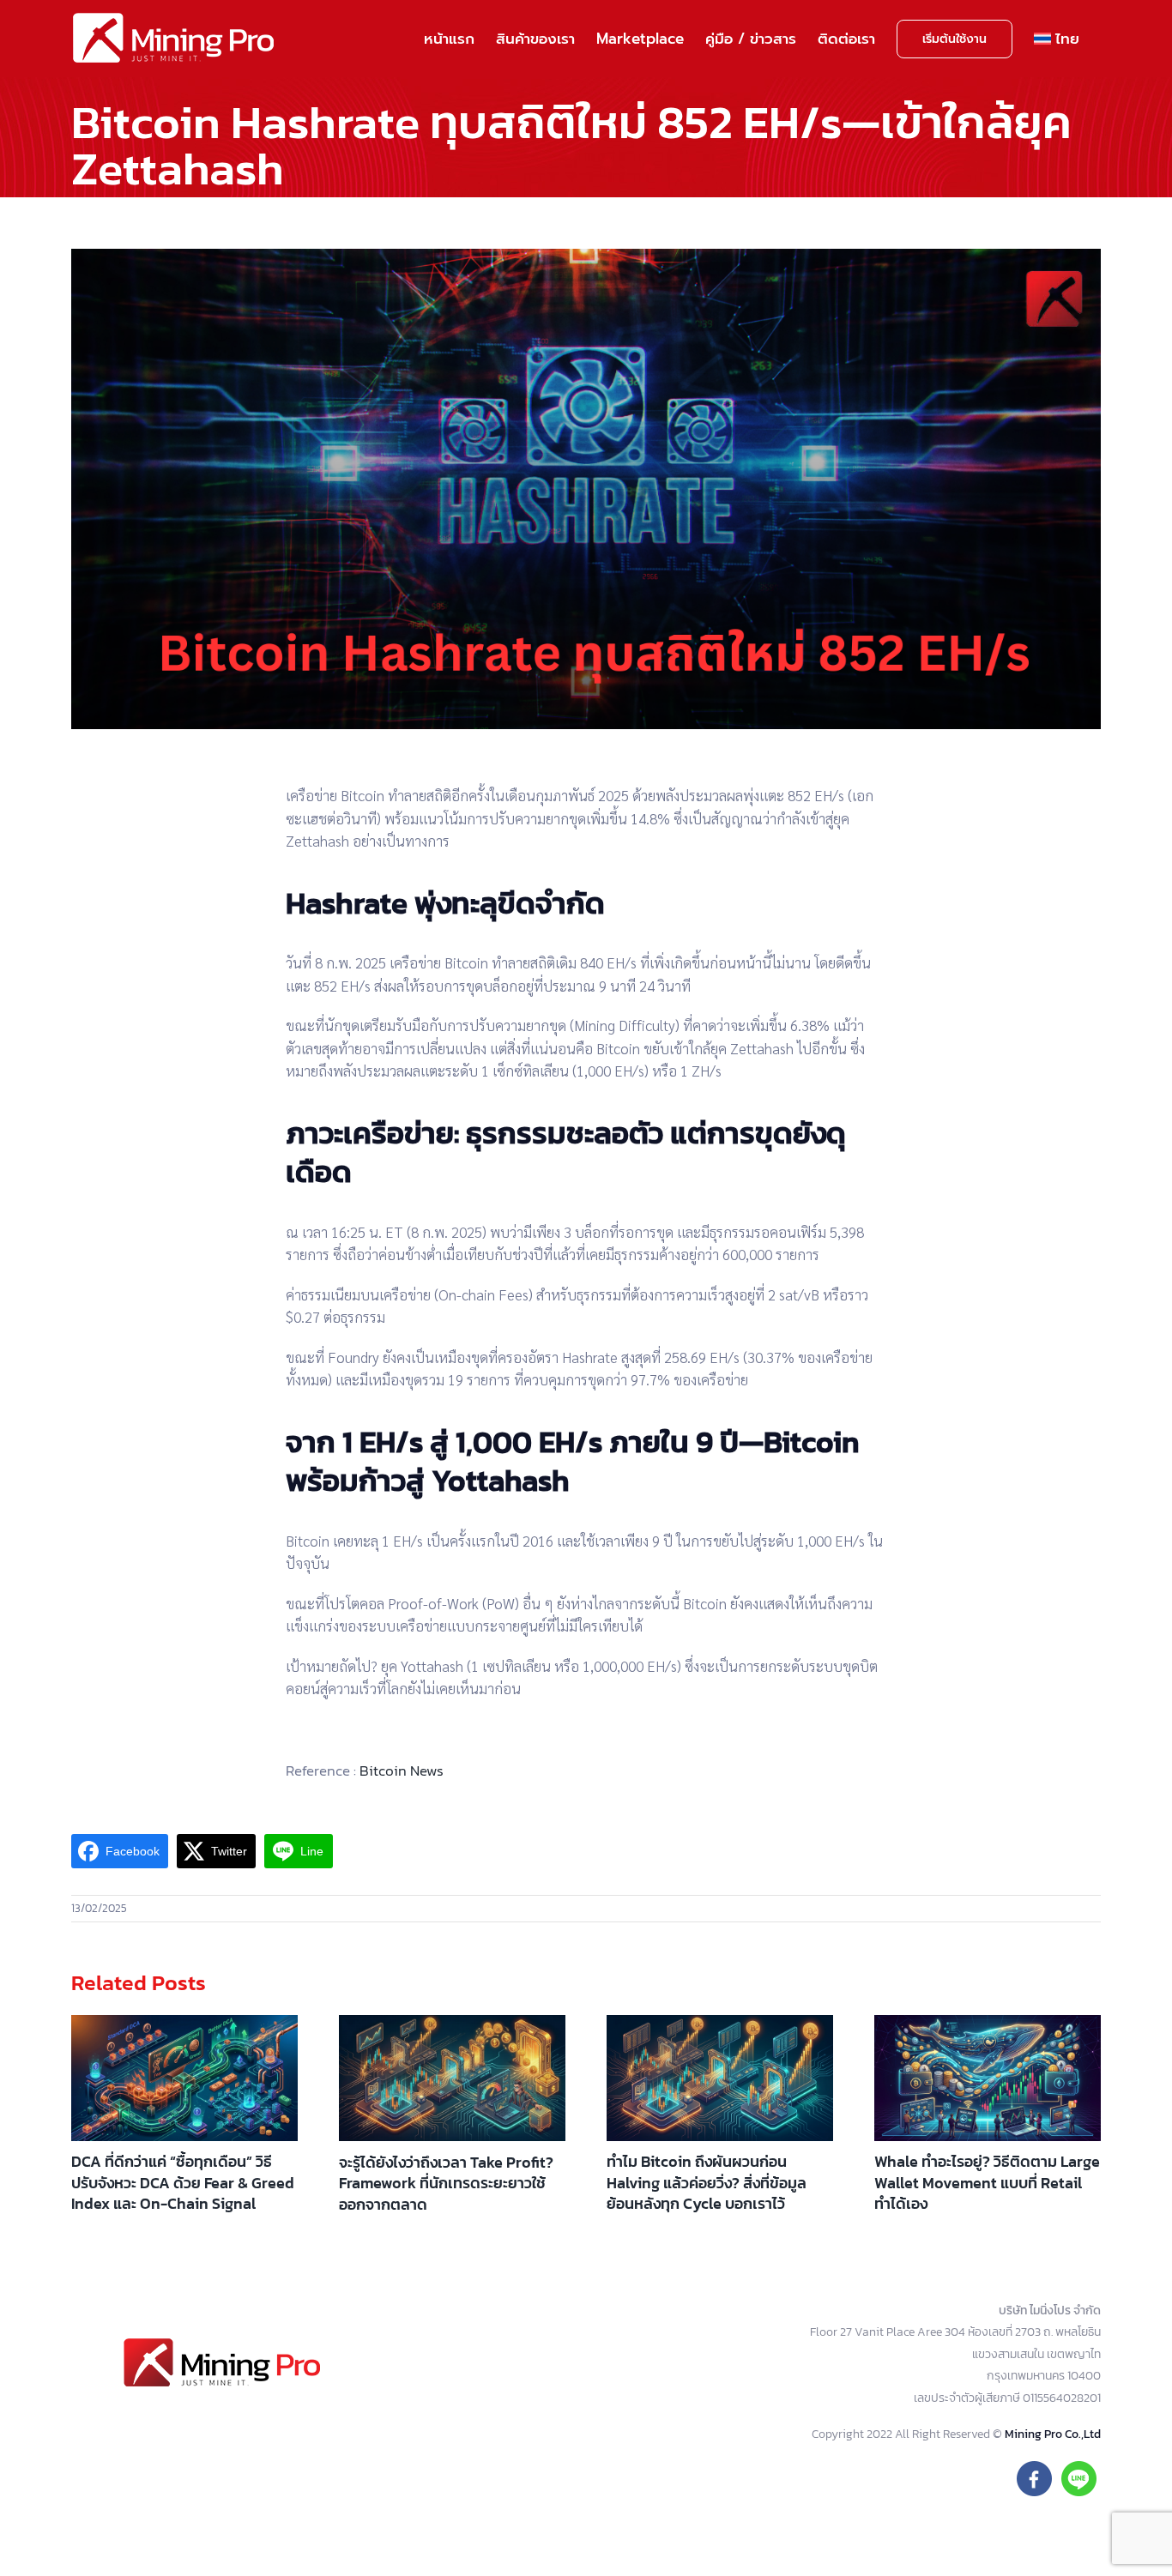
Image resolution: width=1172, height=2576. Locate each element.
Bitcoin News (402, 1771)
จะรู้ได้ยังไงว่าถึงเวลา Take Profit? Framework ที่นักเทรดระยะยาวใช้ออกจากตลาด (446, 2183)
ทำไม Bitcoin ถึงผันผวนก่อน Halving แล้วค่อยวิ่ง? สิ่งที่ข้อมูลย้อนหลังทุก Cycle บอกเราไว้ (707, 2182)
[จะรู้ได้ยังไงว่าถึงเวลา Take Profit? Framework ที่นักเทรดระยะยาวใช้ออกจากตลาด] (452, 2078)
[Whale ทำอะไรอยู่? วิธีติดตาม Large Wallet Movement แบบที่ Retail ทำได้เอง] (988, 2078)
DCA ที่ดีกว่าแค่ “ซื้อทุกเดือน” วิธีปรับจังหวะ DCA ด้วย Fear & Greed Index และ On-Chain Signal (183, 2182)
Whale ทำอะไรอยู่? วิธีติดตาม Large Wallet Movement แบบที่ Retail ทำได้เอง (987, 2182)
